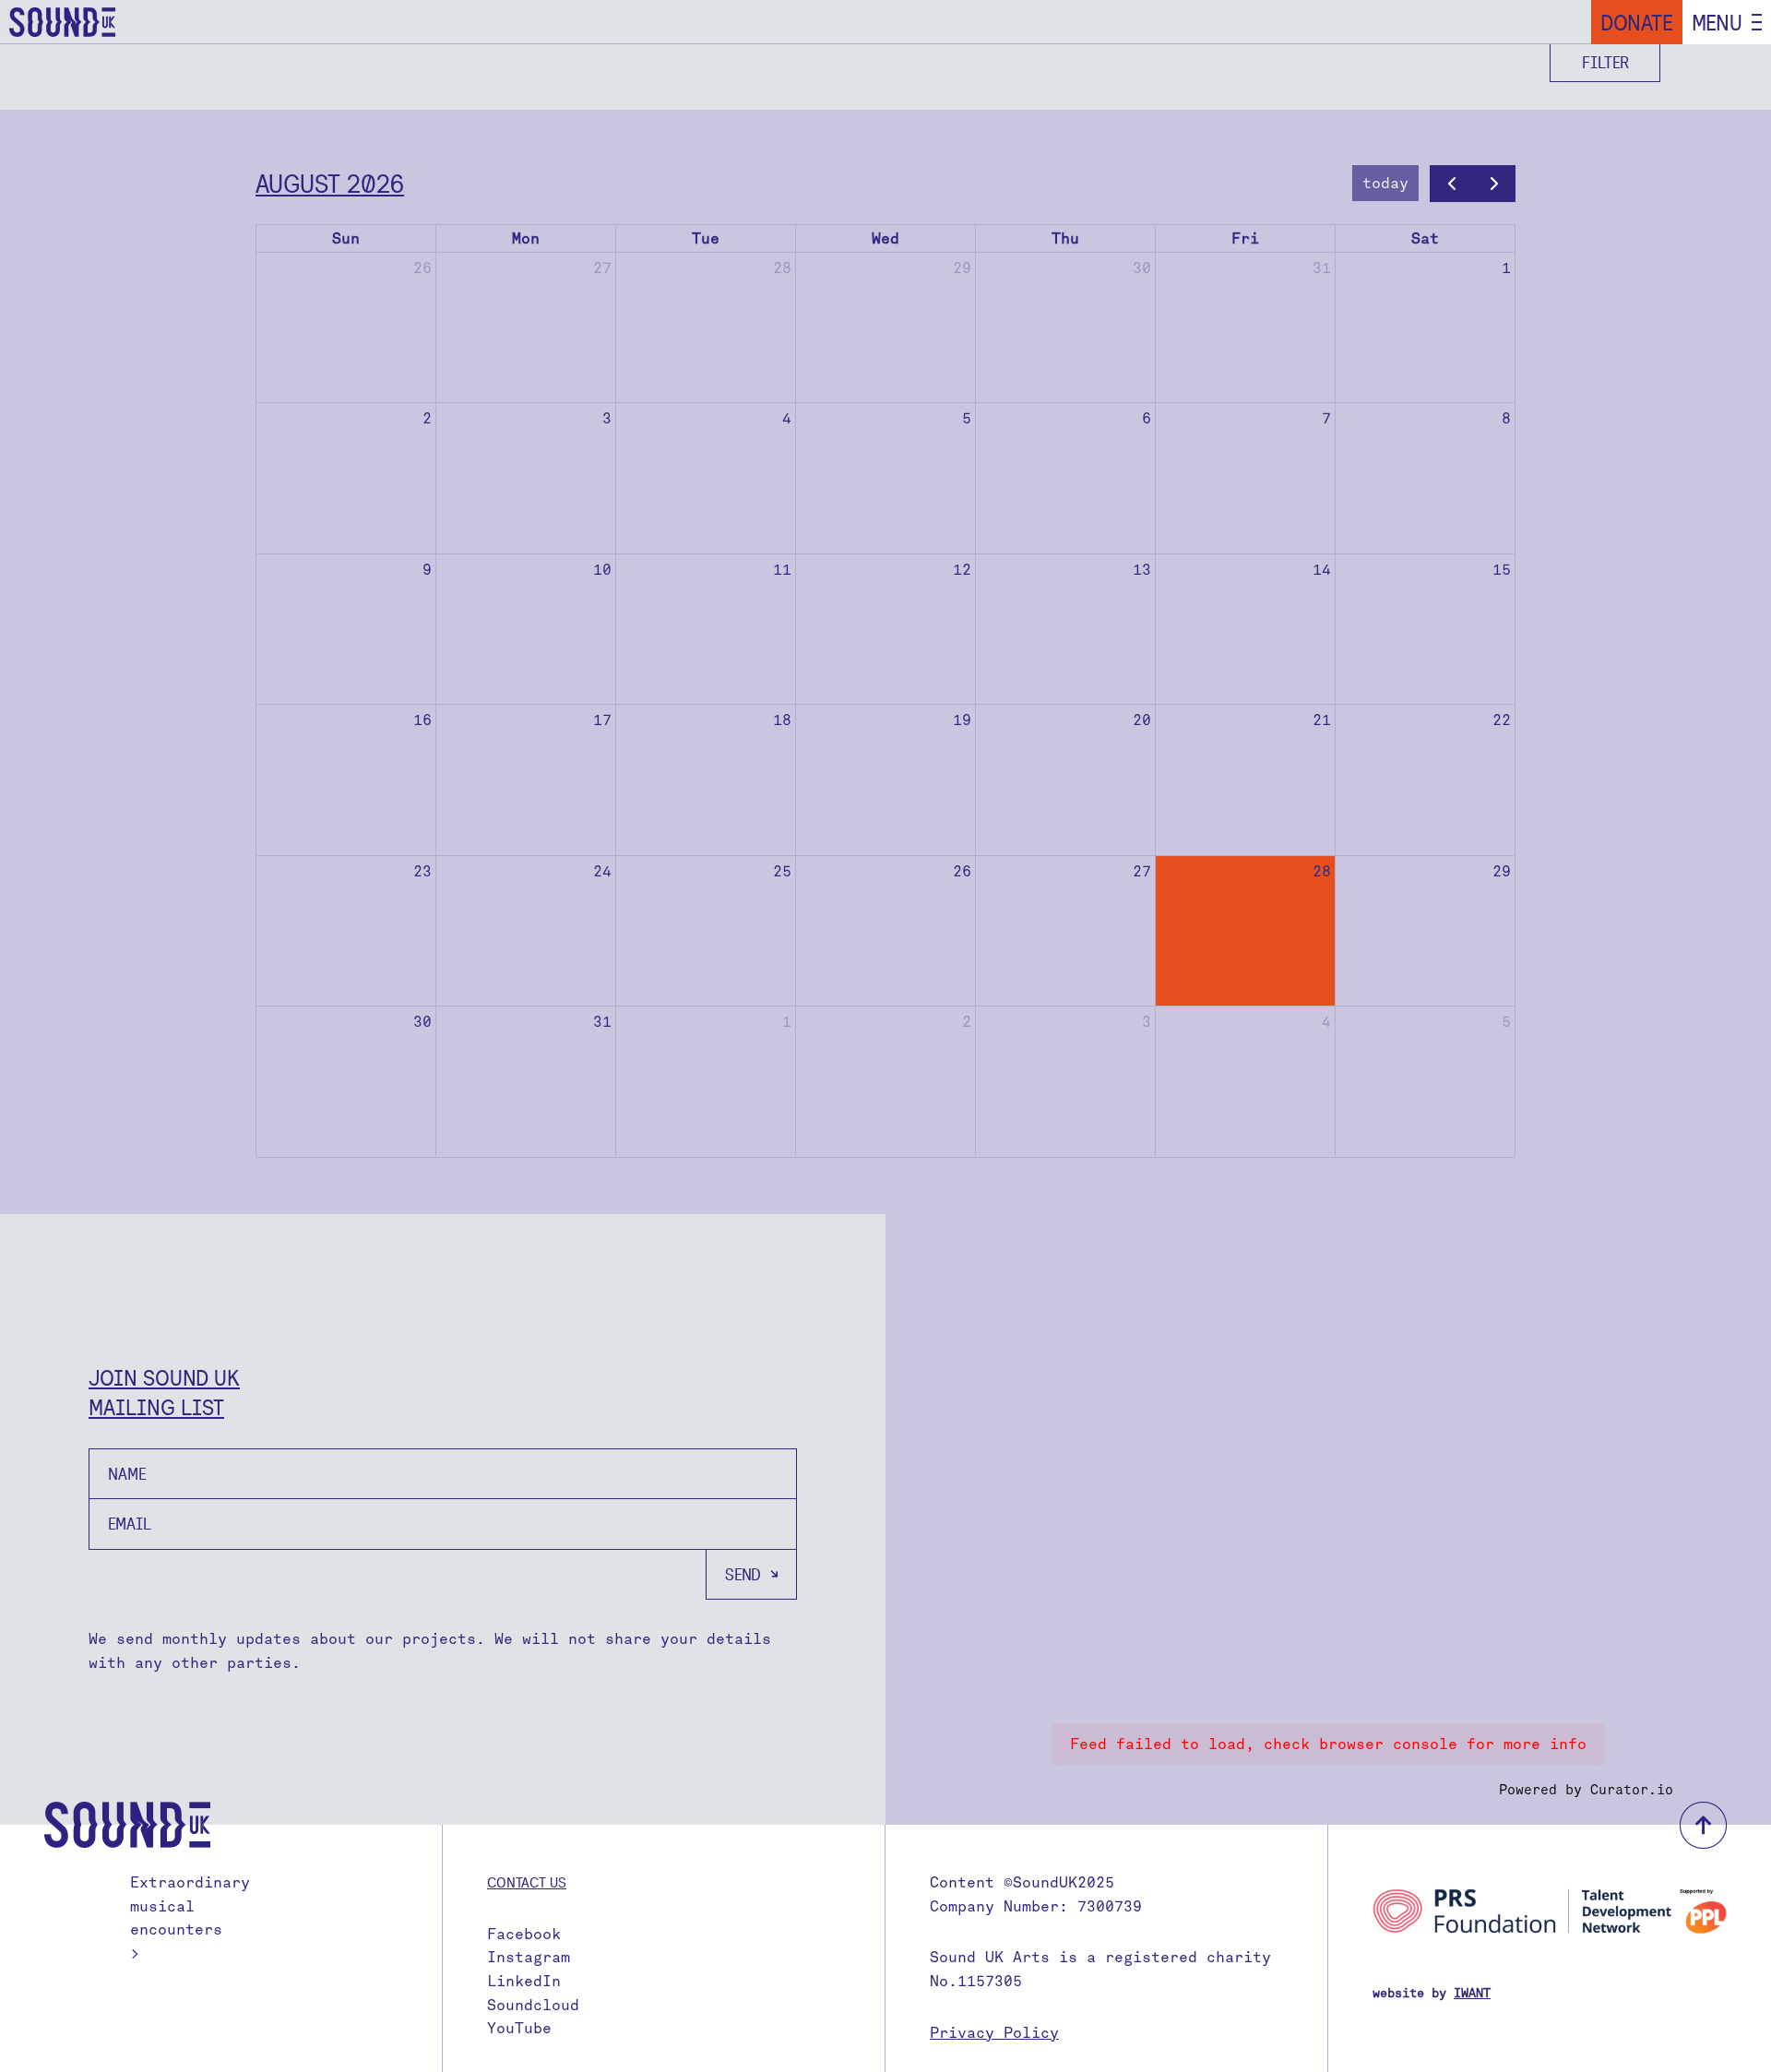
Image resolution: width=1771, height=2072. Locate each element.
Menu (1717, 22)
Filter (1605, 62)
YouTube (519, 2028)
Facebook (524, 1934)
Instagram (529, 1957)
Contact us (527, 1882)
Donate (1637, 22)
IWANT (1472, 1993)
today (1385, 183)
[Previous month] (1451, 184)
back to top (1703, 1825)
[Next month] (1494, 184)
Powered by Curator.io (1586, 1790)
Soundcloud (533, 2005)
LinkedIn (524, 1981)
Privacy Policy (994, 2033)
